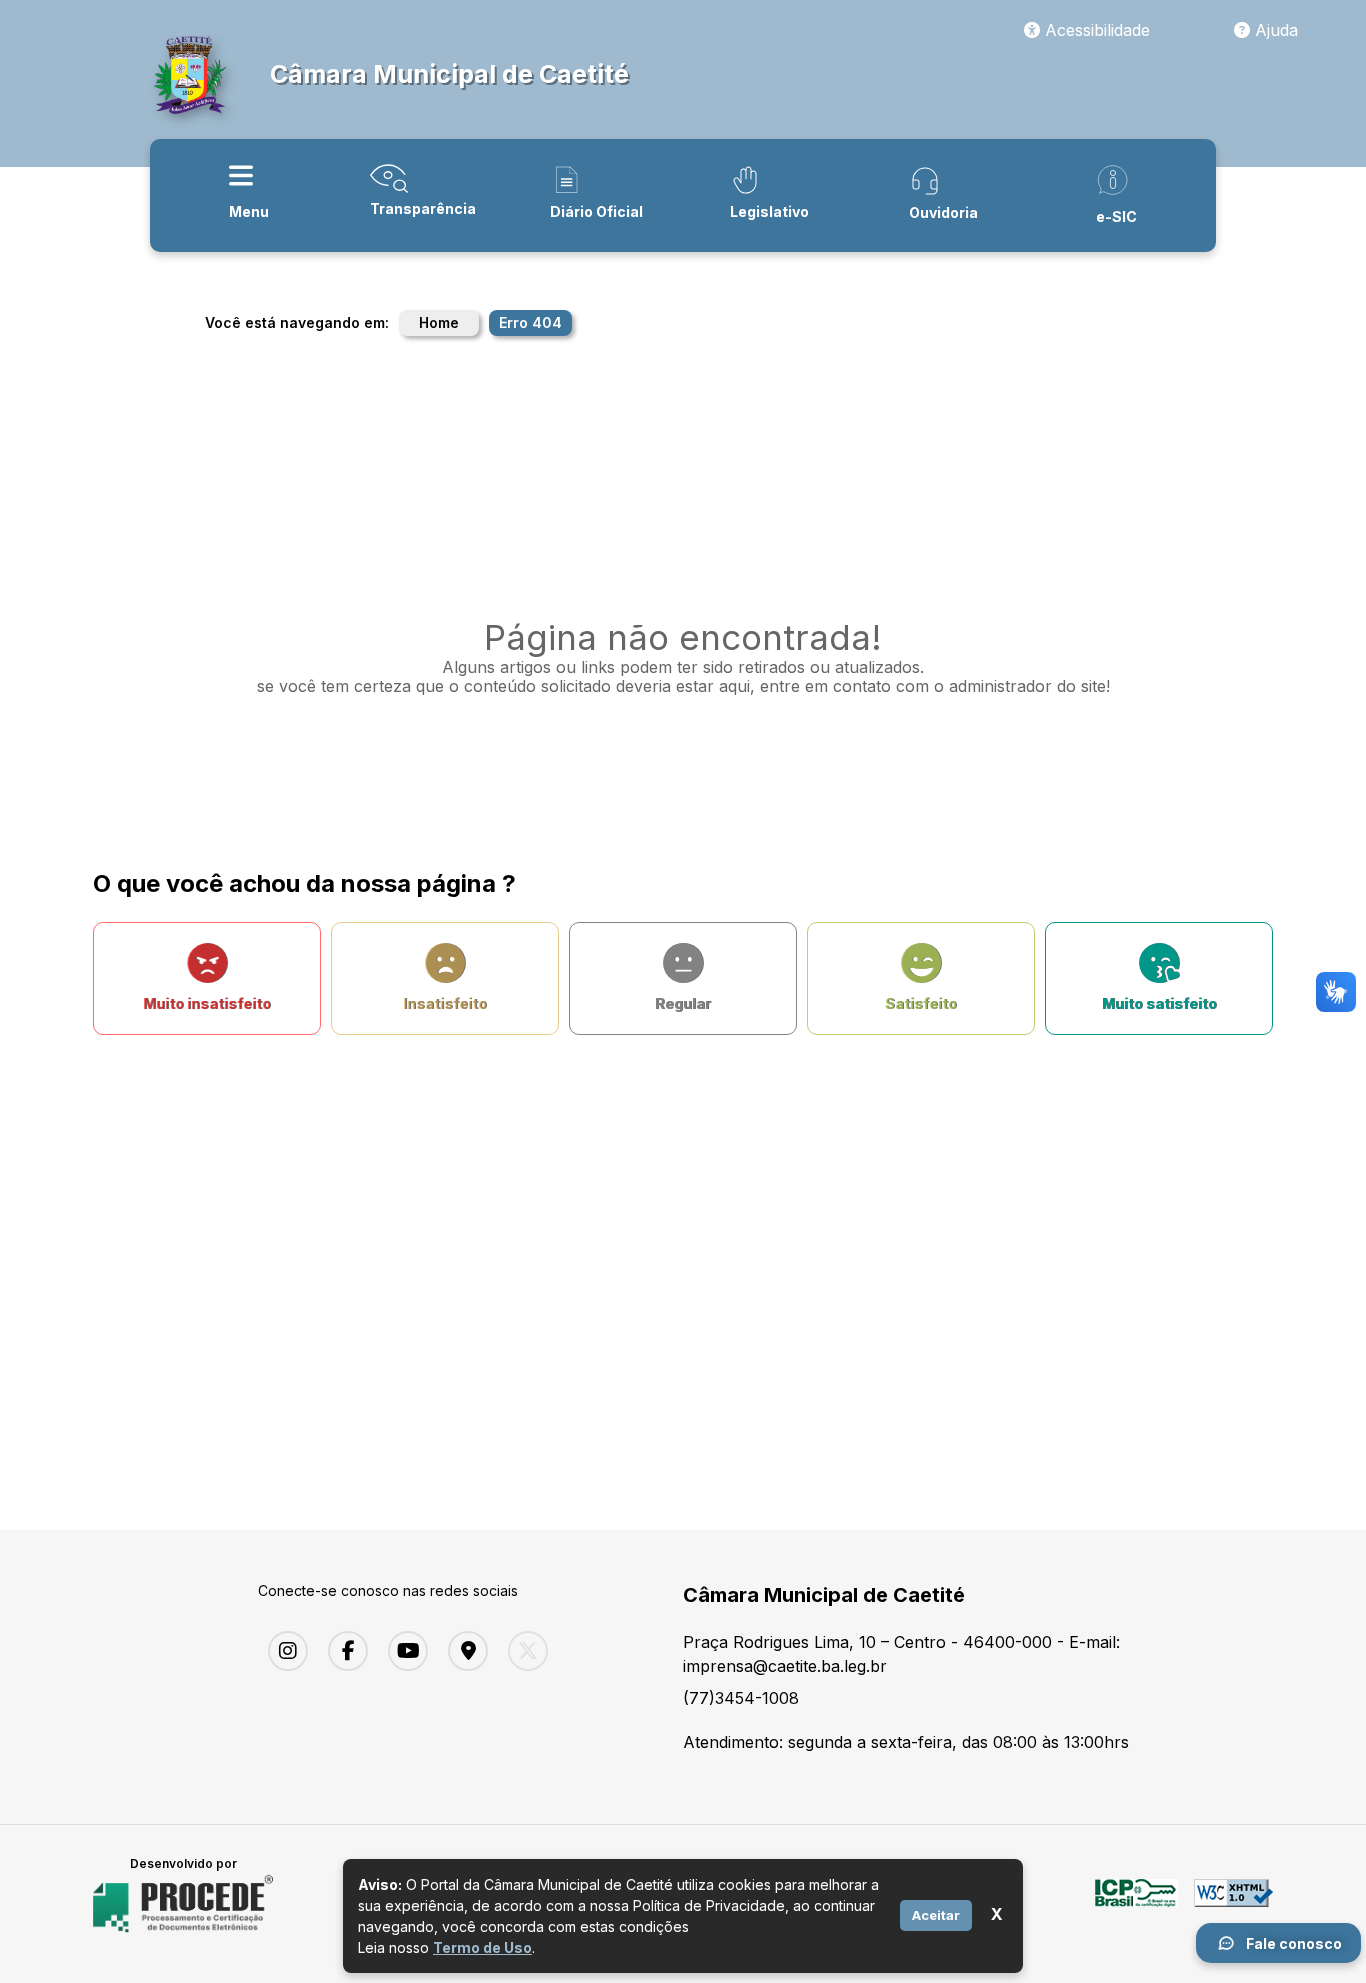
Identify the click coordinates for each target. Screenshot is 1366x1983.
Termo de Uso (482, 1947)
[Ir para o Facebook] (343, 1651)
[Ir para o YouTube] (403, 1651)
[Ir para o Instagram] (283, 1651)
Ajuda (1274, 30)
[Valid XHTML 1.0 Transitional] (1233, 1904)
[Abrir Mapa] (463, 1651)
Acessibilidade (1095, 30)
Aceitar (936, 1915)
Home (439, 322)
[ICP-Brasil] (1136, 1904)
